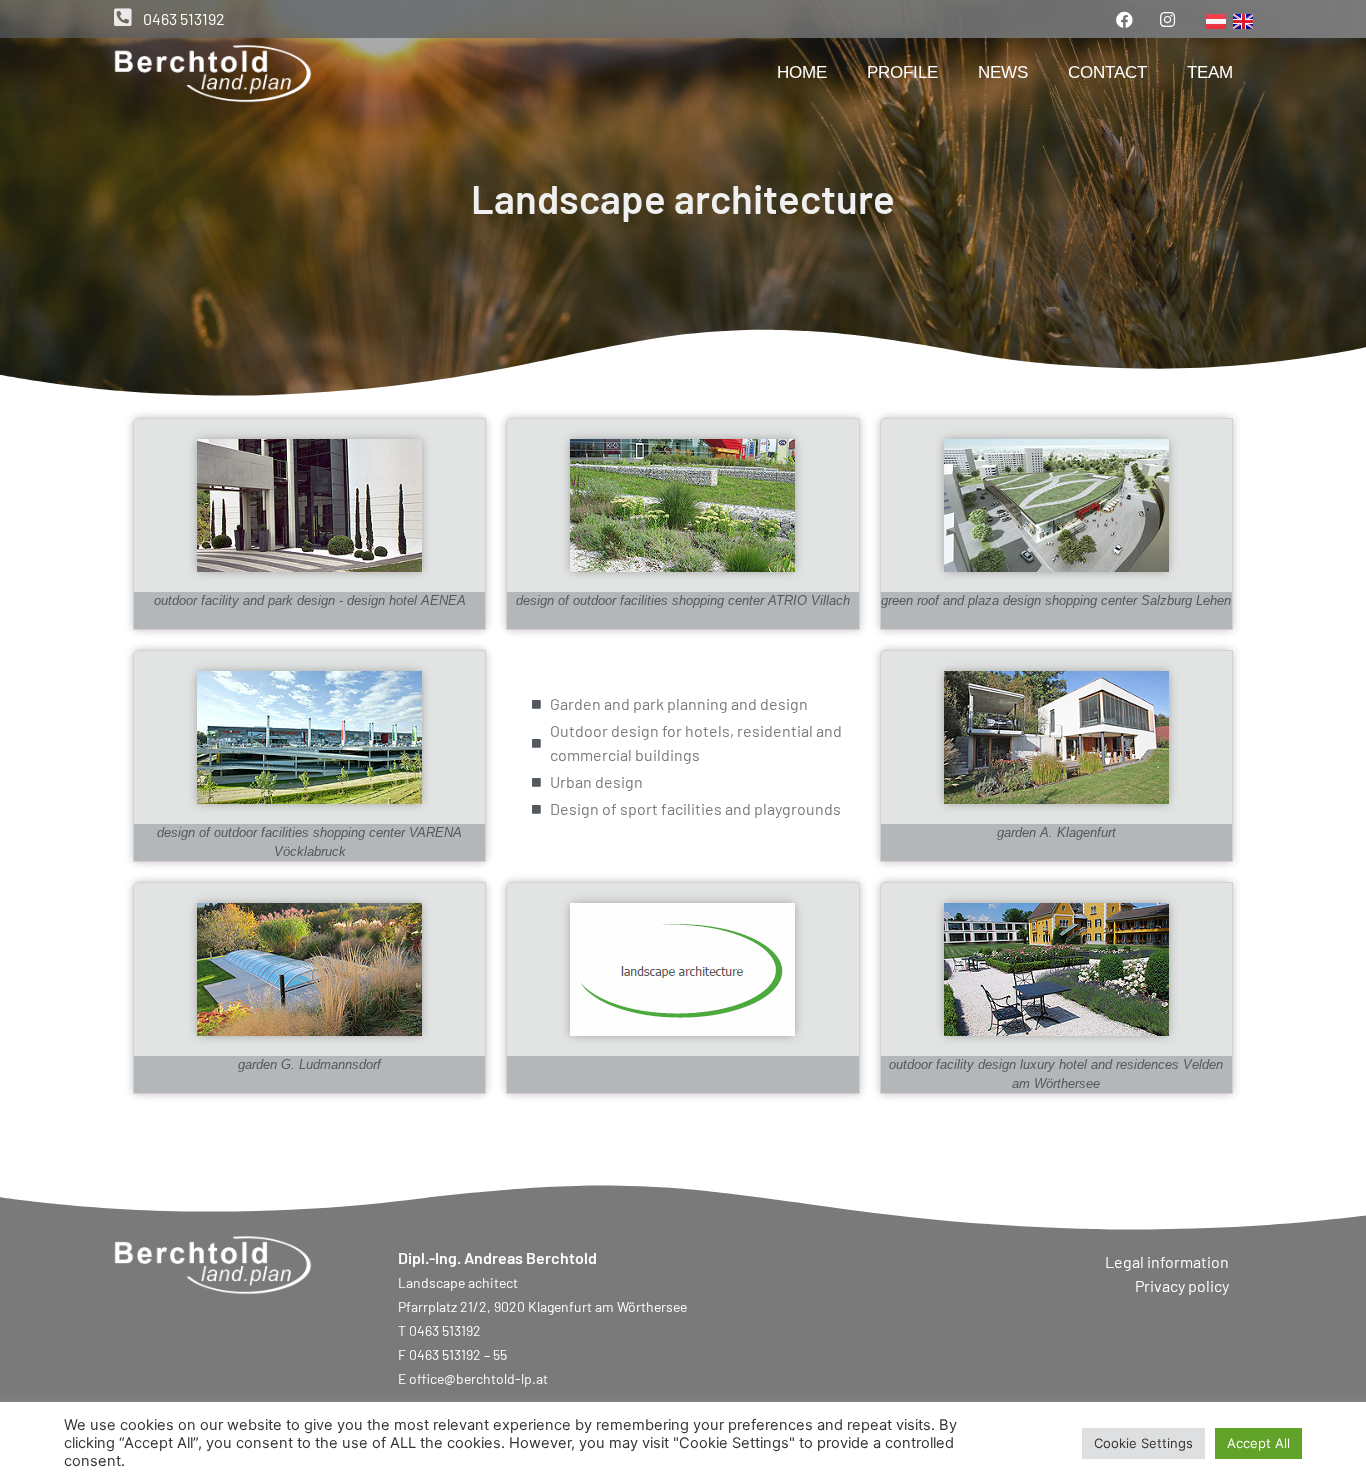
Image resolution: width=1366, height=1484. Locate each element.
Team (1210, 72)
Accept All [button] (1258, 1443)
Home (802, 72)
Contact (1107, 72)
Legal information (1167, 1261)
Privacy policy (1182, 1285)
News (1003, 72)
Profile (902, 72)
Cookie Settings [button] (1143, 1443)
